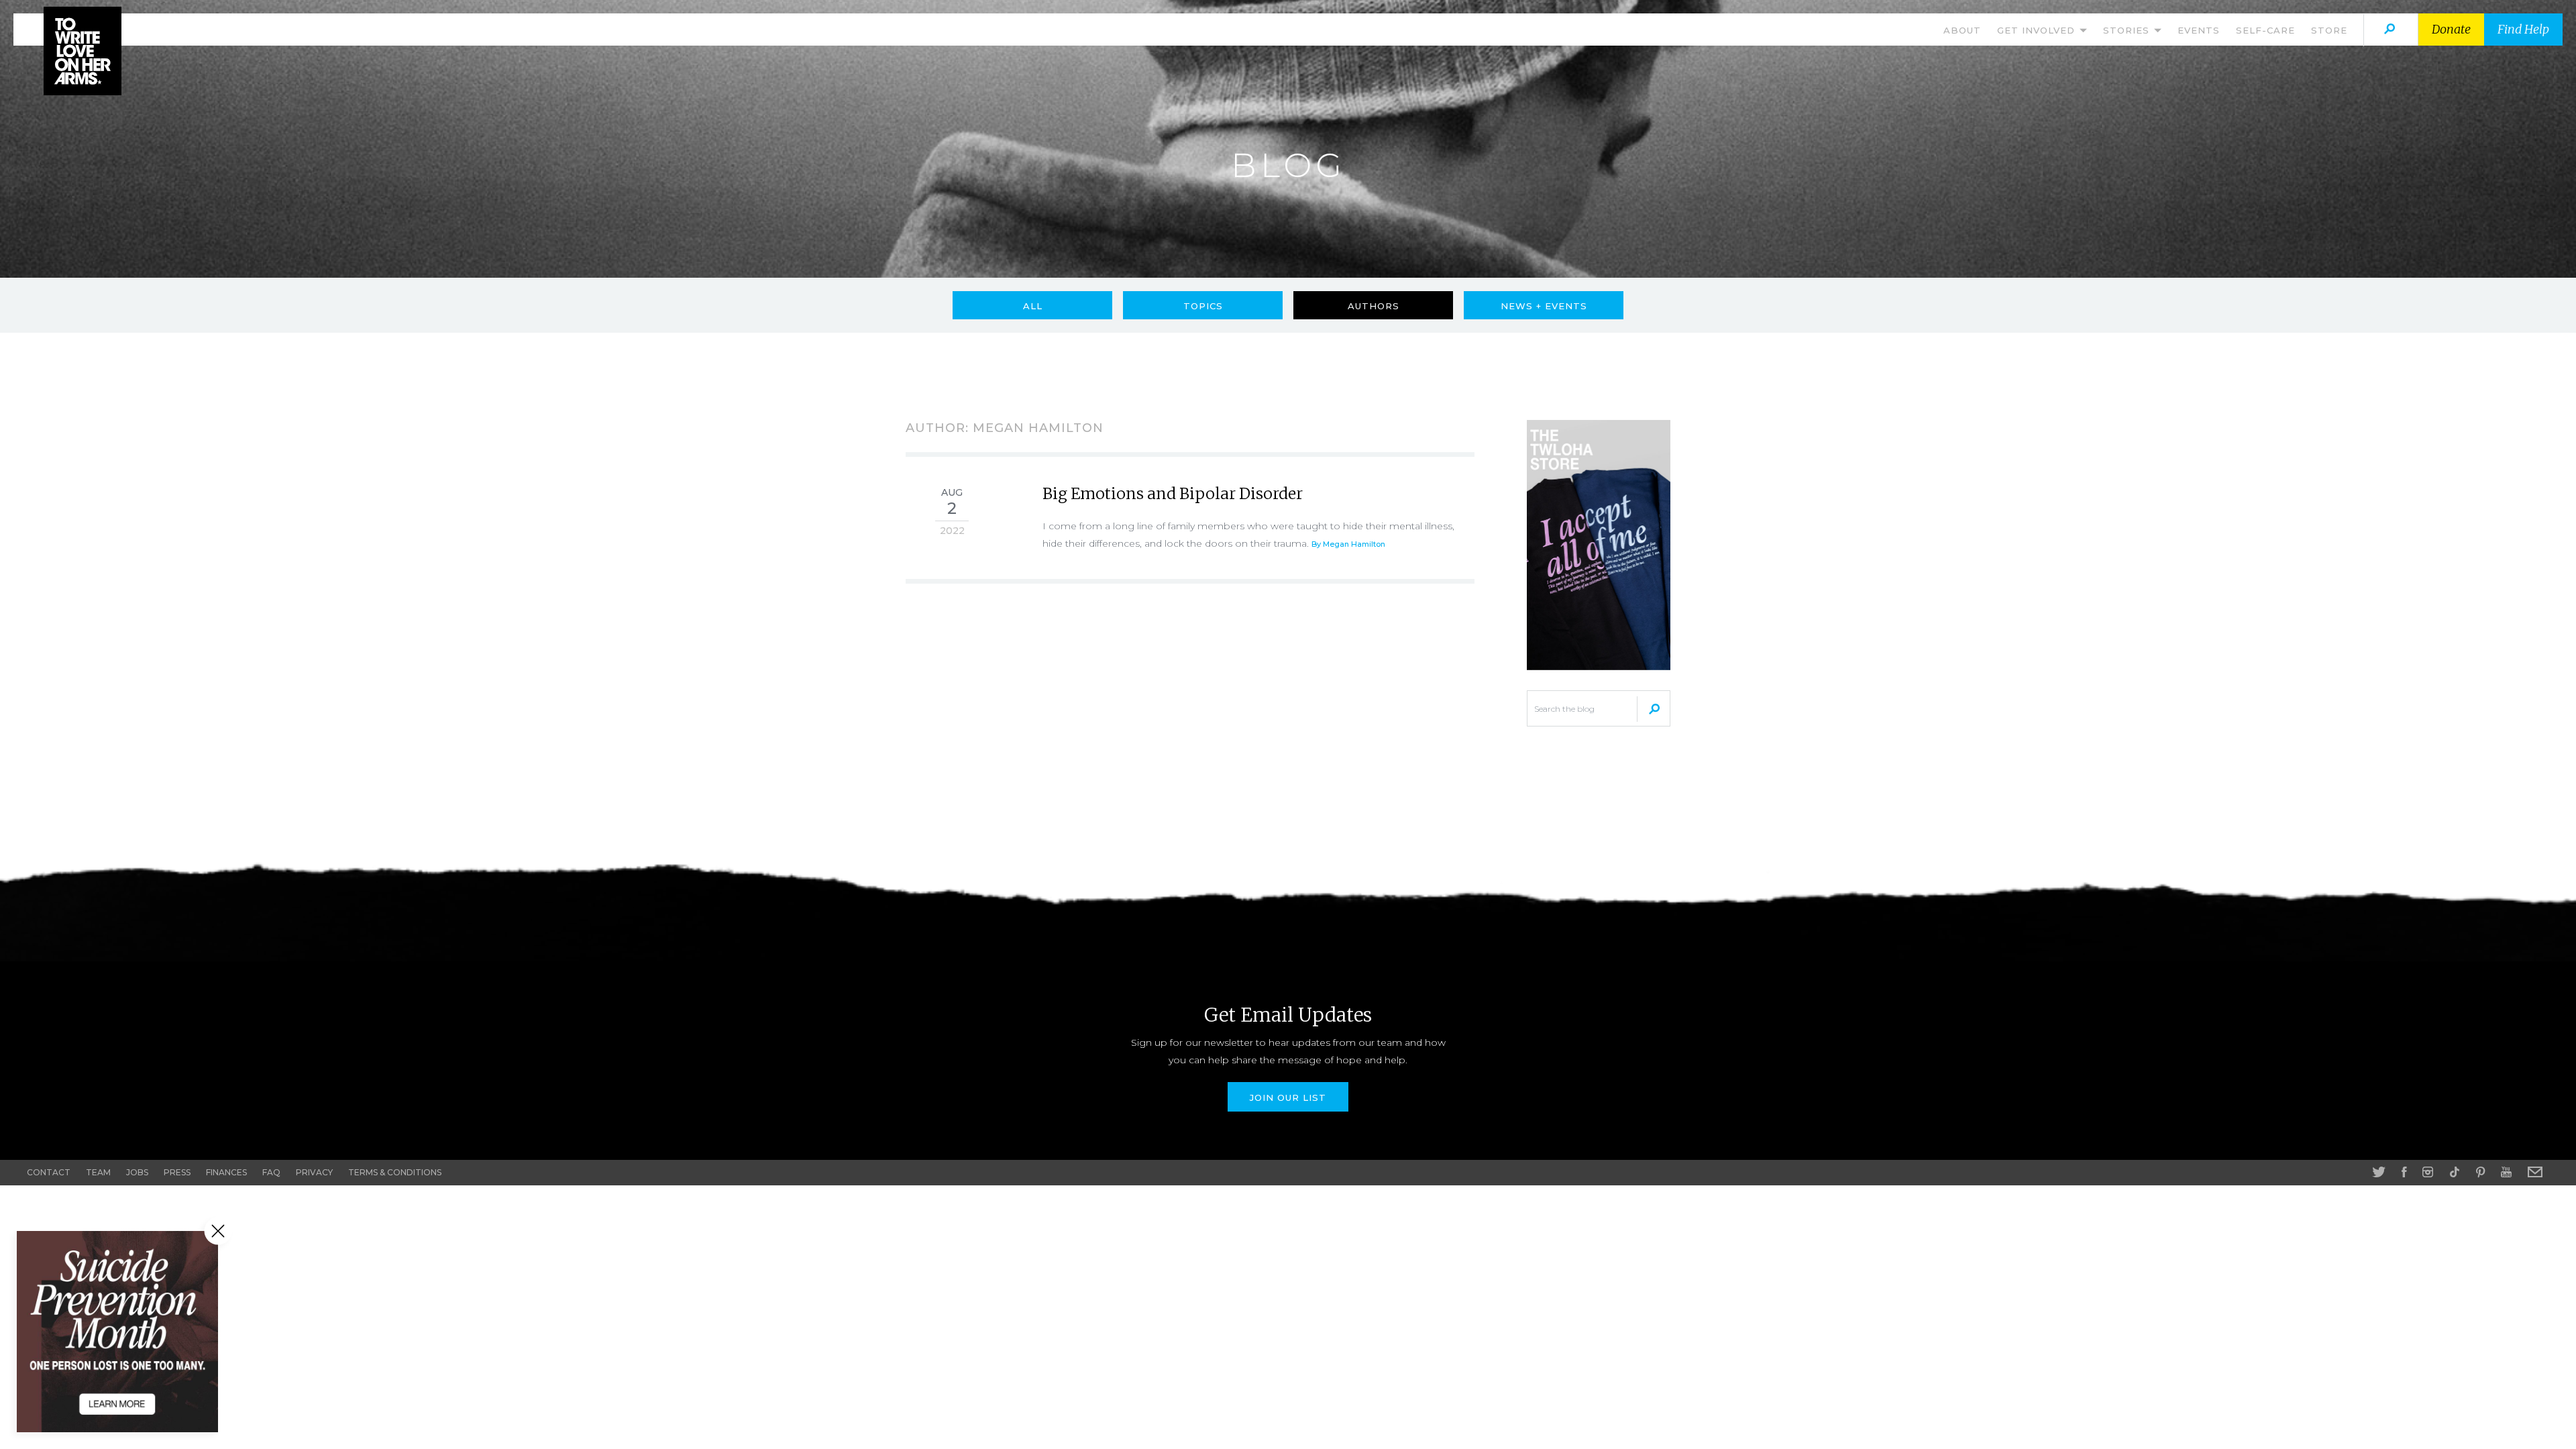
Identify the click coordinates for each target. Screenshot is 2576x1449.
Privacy (314, 1172)
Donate (2451, 29)
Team (98, 1172)
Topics (1203, 306)
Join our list (1288, 1097)
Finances (226, 1172)
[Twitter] (2379, 1172)
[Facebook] (2404, 1172)
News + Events (1544, 306)
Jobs (137, 1172)
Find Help (2523, 29)
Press (177, 1172)
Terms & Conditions (395, 1172)
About (1962, 30)
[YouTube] (2506, 1172)
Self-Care (2265, 30)
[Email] (2535, 1172)
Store (2329, 30)
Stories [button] (2128, 30)
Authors (1374, 306)
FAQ (271, 1172)
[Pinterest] (2480, 1172)
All (1033, 306)
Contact (49, 1172)
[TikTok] (2455, 1172)
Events (2199, 30)
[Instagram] (2428, 1172)
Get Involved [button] (2038, 30)
